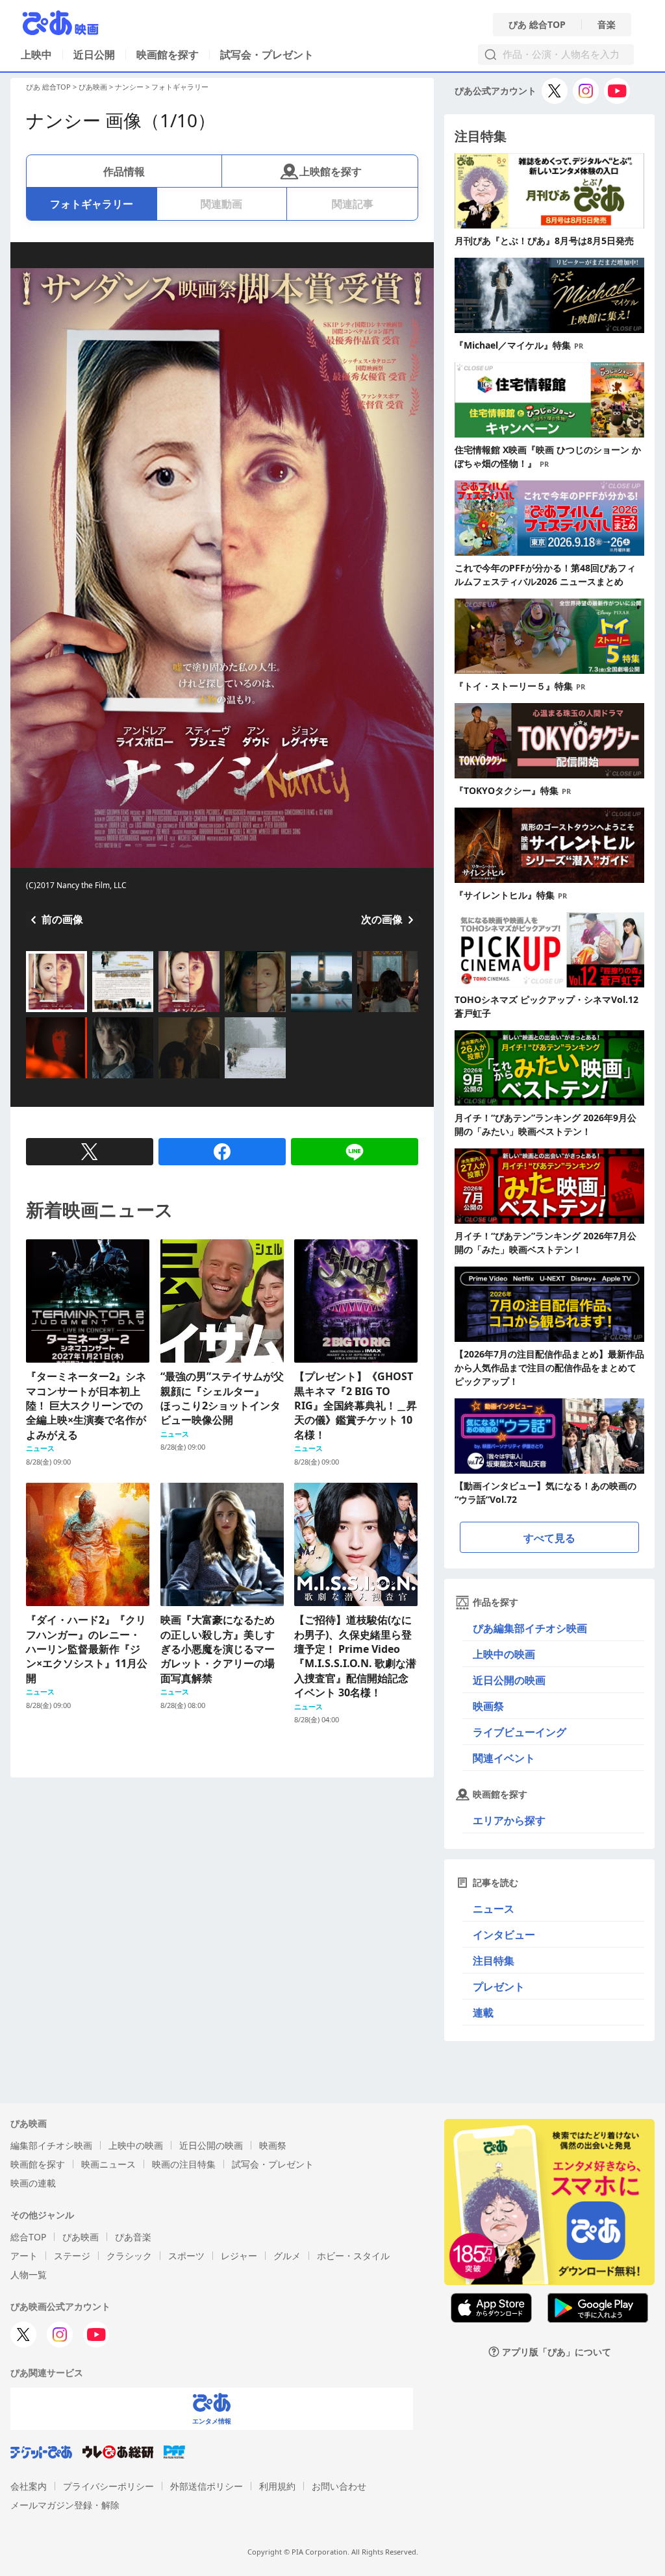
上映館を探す (331, 171)
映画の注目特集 (184, 2164)
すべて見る (549, 1538)
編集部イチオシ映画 (51, 2145)
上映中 (36, 55)
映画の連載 (33, 2183)
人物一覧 (29, 2274)
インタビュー (504, 1935)
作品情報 (124, 171)
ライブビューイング (520, 1732)
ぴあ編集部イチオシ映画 (530, 1628)
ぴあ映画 (93, 87)
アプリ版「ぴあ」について (557, 2352)
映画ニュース (108, 2164)
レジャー (239, 2256)
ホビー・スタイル (353, 2256)
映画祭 (488, 1706)
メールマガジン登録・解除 (65, 2505)
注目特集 (494, 1961)
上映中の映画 (504, 1654)
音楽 (607, 25)
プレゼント (499, 1987)
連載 (483, 2012)
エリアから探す (509, 1820)
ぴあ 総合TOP (537, 25)
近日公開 (94, 55)
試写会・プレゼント (267, 55)
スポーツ (186, 2256)
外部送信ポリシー (207, 2486)
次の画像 (382, 919)
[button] (31, 1013)
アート (24, 2256)
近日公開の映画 (509, 1680)
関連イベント (504, 1758)
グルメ (287, 2256)
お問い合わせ (339, 2486)
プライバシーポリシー (108, 2486)
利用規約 (277, 2486)
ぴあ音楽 (133, 2237)
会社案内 (29, 2486)
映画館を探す (168, 55)
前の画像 (62, 919)
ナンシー (129, 87)
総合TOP (28, 2237)
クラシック (129, 2256)
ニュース (494, 1909)
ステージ (72, 2256)
